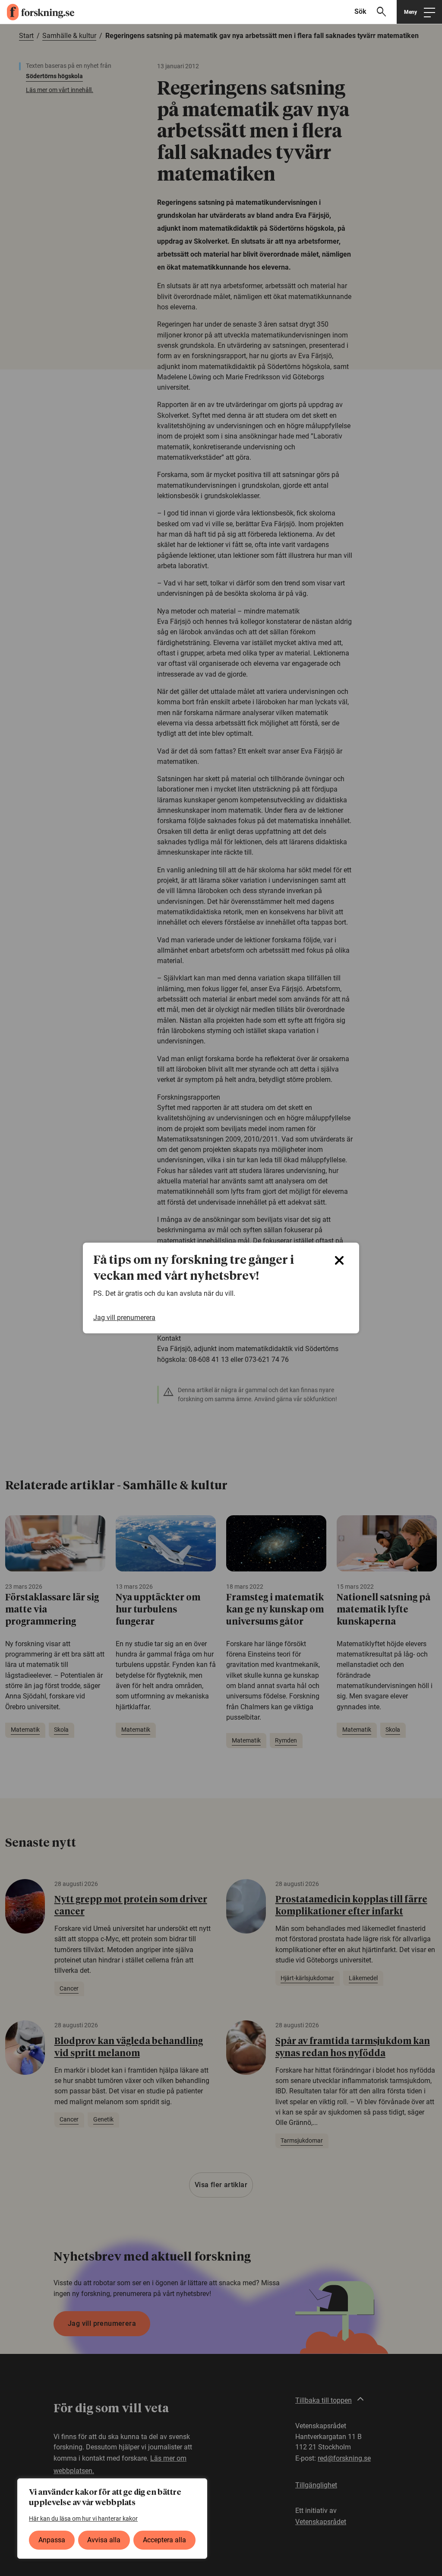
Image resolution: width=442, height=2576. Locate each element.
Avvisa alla (104, 2540)
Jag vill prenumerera (124, 1318)
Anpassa (52, 2540)
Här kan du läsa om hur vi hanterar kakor (83, 2519)
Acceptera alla (164, 2540)
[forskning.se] (37, 12)
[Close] (339, 1260)
